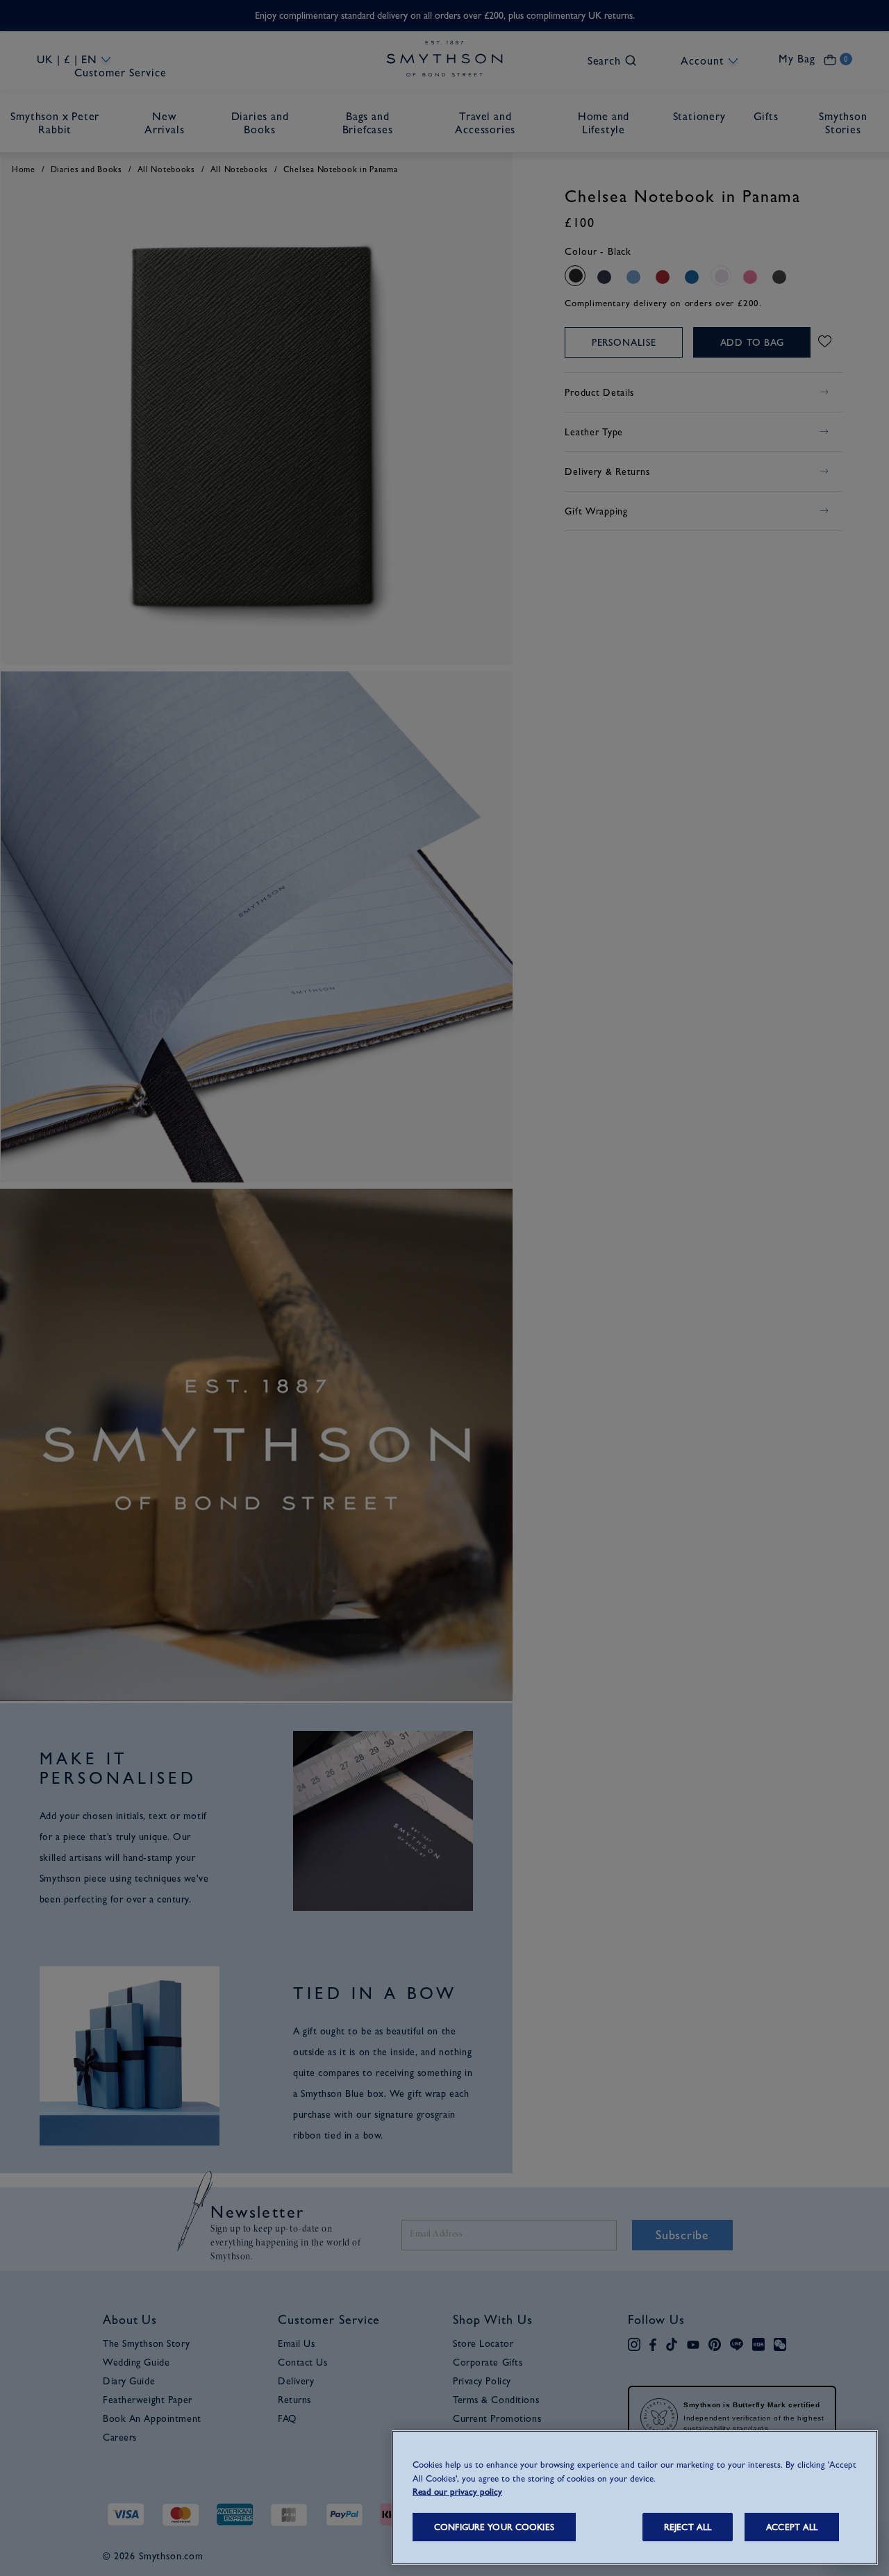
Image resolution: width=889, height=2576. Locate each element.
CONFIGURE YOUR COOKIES (494, 2527)
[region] (635, 2498)
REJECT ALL (688, 2527)
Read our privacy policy (457, 2492)
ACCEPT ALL (792, 2527)
